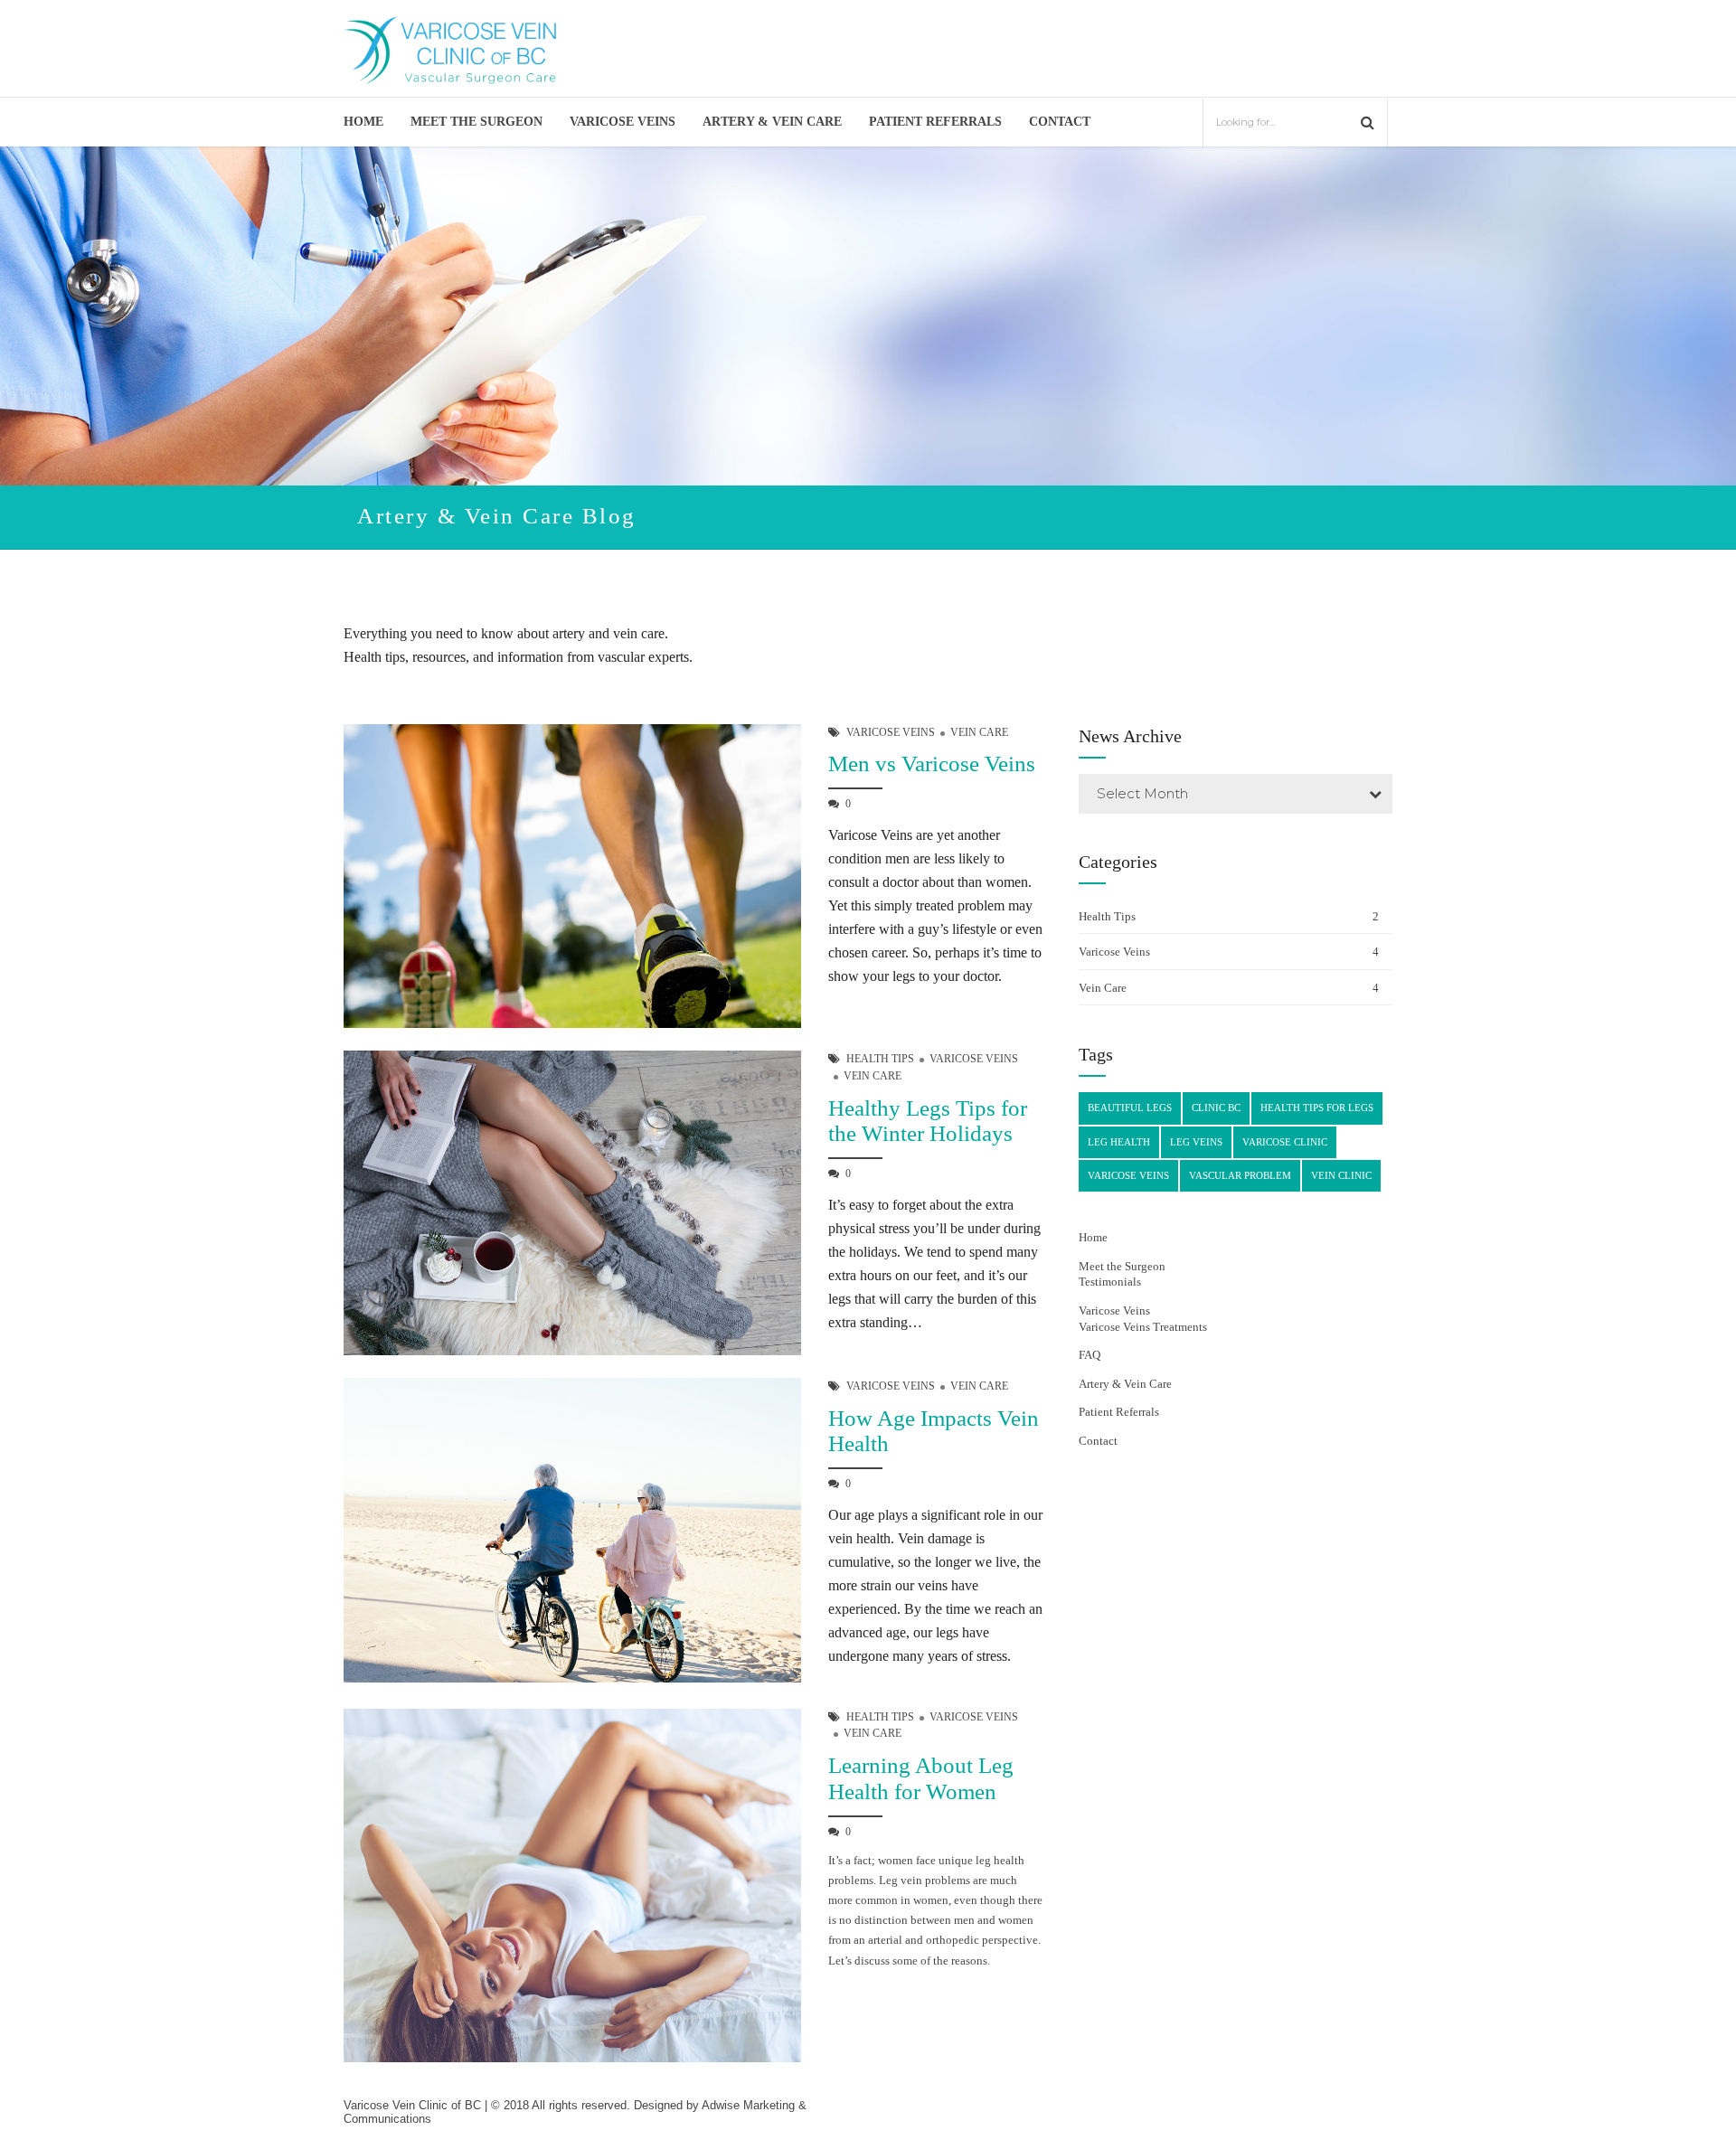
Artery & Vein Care (772, 122)
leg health (1119, 1142)
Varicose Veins (623, 122)
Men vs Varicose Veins (932, 764)
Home (363, 122)
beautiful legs (1130, 1108)
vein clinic (1341, 1175)
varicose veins (1128, 1175)
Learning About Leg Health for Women (921, 1778)
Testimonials (1110, 1282)
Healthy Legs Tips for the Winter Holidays (928, 1121)
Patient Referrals (935, 122)
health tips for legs (1317, 1108)
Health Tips (880, 1059)
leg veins (1196, 1142)
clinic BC (1216, 1108)
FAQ (1090, 1355)
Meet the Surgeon (476, 122)
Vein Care (979, 732)
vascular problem (1240, 1175)
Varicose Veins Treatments (1143, 1327)
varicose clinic (1285, 1142)
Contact (1060, 122)
